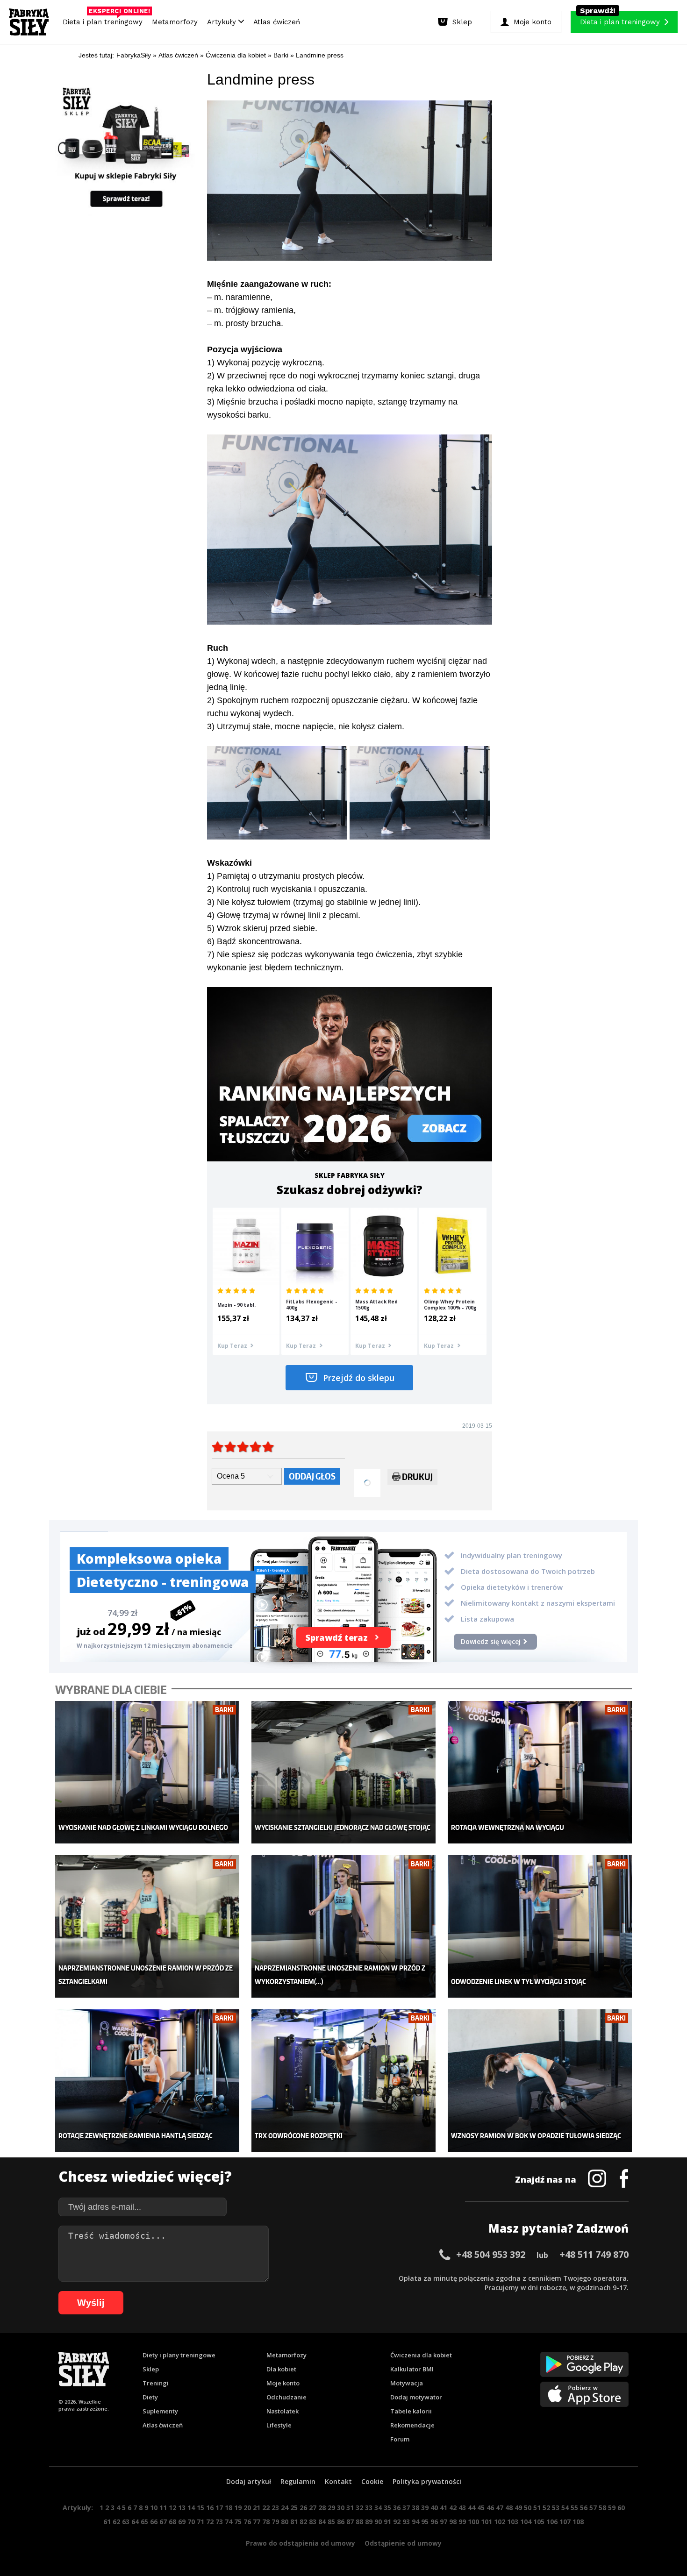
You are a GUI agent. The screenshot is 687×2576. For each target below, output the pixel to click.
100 (473, 2522)
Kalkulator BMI (412, 2369)
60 (621, 2508)
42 (453, 2508)
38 (415, 2508)
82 (303, 2522)
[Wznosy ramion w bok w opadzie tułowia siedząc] (540, 2081)
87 (350, 2522)
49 (518, 2508)
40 (434, 2508)
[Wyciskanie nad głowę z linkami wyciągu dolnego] (147, 1772)
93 (406, 2522)
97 (444, 2522)
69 (182, 2522)
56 (584, 2508)
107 (565, 2522)
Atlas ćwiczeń (277, 22)
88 (359, 2522)
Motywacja (407, 2383)
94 (415, 2522)
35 (387, 2508)
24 (285, 2508)
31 (350, 2508)
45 (481, 2508)
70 (191, 2522)
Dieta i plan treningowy (105, 20)
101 (487, 2522)
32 (359, 2508)
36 (397, 2508)
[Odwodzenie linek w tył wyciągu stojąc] (540, 1926)
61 (107, 2522)
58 (602, 2508)
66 (154, 2522)
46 (490, 2508)
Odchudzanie (286, 2397)
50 (528, 2508)
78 (266, 2522)
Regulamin (298, 2481)
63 (126, 2522)
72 (210, 2522)
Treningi (156, 2383)
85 (331, 2522)
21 (257, 2508)
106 (552, 2522)
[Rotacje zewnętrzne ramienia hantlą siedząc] (147, 2081)
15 (200, 2508)
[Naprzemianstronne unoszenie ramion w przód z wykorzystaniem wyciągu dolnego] (344, 1926)
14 (191, 2508)
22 (266, 2508)
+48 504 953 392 (491, 2254)
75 (238, 2522)
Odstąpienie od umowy (403, 2543)
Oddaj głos (312, 1476)
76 (247, 2522)
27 (313, 2508)
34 (378, 2508)
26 (303, 2508)
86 (341, 2522)
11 (163, 2508)
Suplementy (160, 2411)
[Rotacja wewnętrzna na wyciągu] (540, 1772)
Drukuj (417, 1477)
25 (294, 2508)
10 (154, 2508)
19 (238, 2508)
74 (229, 2522)
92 (397, 2522)
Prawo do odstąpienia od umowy (301, 2543)
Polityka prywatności (427, 2481)
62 (116, 2522)
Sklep (151, 2369)
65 (144, 2522)
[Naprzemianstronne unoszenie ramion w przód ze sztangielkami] (147, 1926)
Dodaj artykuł (249, 2481)
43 (462, 2508)
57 (593, 2508)
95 (425, 2522)
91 (387, 2522)
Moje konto (283, 2383)
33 (369, 2508)
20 (247, 2508)
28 (322, 2508)
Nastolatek (283, 2411)
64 (135, 2522)
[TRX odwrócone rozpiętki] (344, 2081)
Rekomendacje (412, 2425)
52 (546, 2508)
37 (406, 2508)
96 (434, 2522)
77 (257, 2522)
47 (500, 2508)
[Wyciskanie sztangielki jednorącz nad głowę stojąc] (344, 1772)
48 (509, 2508)
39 (425, 2508)
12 (172, 2508)
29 (331, 2508)
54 (565, 2508)
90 (378, 2522)
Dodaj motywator (416, 2397)
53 (556, 2508)
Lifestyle (279, 2425)
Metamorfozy (175, 22)
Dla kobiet (281, 2369)
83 (313, 2522)
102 (500, 2522)
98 (453, 2522)
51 (537, 2508)
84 (322, 2522)
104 (526, 2522)
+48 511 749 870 (594, 2254)
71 (200, 2522)
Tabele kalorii (411, 2411)
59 (612, 2508)
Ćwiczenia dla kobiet (421, 2355)
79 (275, 2522)
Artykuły (223, 22)
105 (539, 2522)
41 (444, 2508)
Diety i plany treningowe (179, 2355)
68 (172, 2522)
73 (219, 2522)
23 (275, 2508)
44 (472, 2508)
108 (578, 2522)
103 (513, 2522)
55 (574, 2508)
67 (163, 2522)
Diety (150, 2397)
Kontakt (338, 2481)
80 (285, 2522)
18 (229, 2508)
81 (294, 2522)
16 (210, 2508)
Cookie (372, 2481)
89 (369, 2522)
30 (341, 2508)
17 (219, 2508)
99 (462, 2522)
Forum (400, 2439)
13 (182, 2508)
